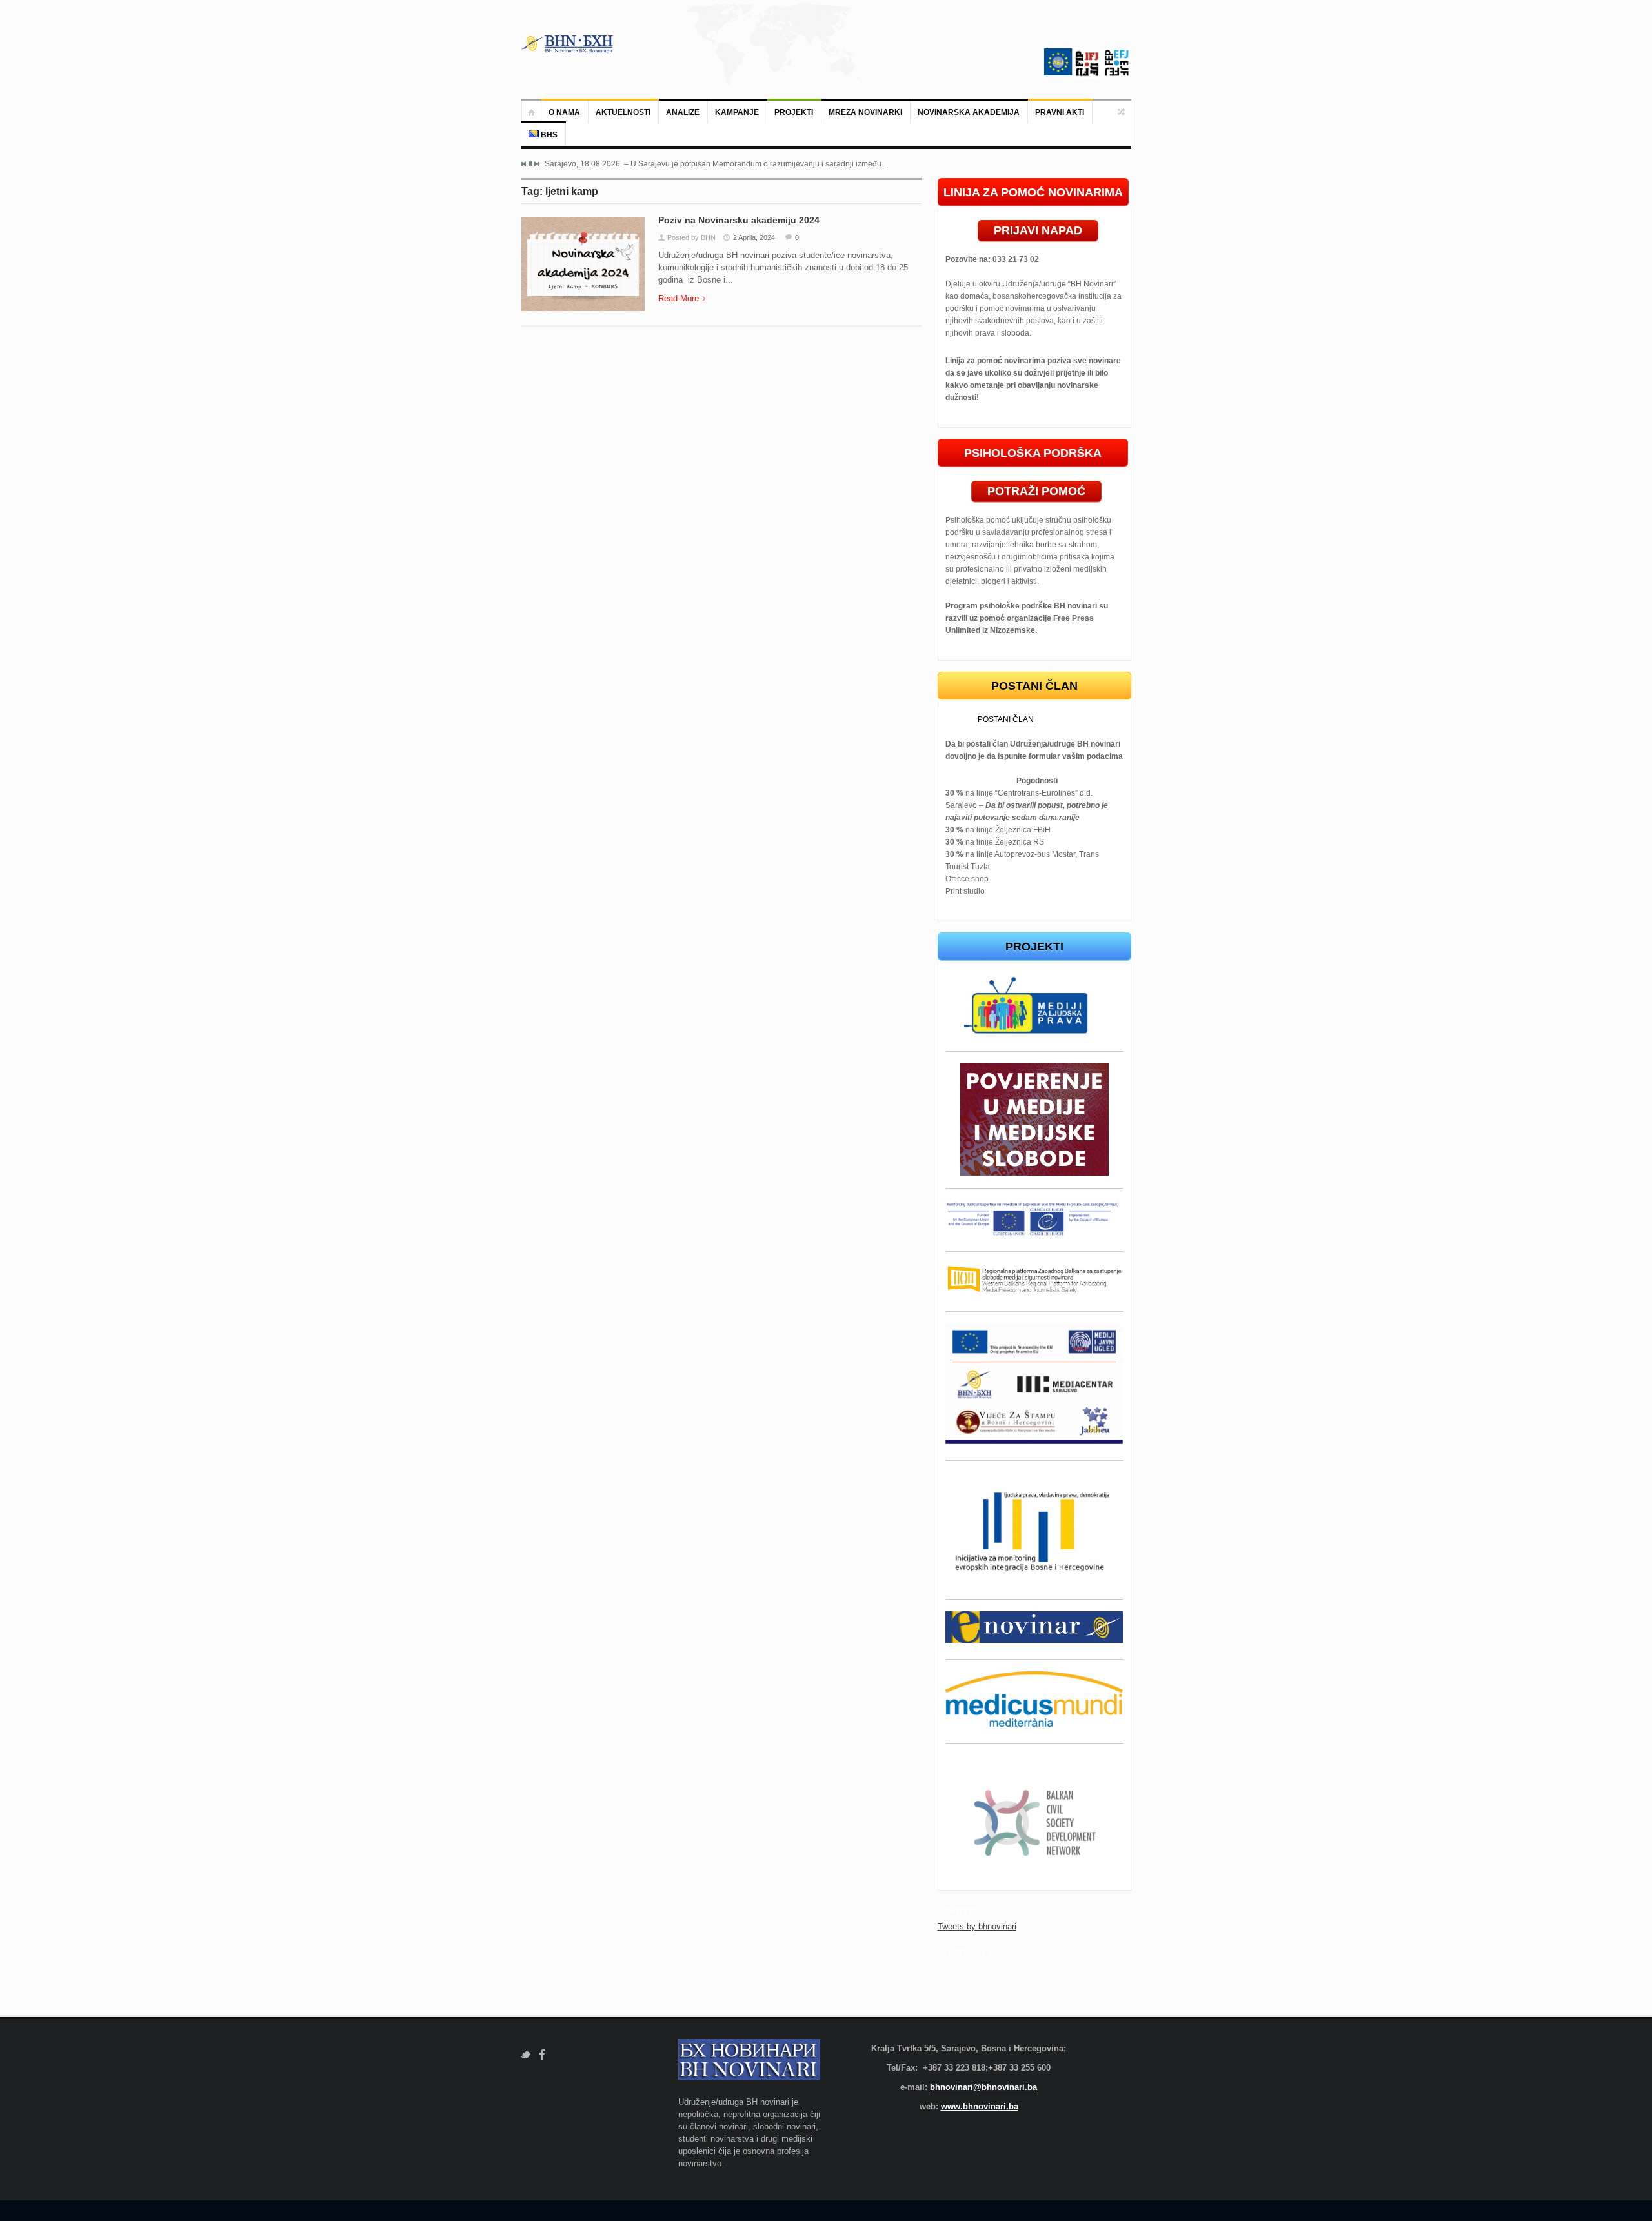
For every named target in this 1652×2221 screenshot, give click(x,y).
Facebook (542, 2055)
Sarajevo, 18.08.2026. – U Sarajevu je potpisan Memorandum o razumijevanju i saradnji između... (716, 164)
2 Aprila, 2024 (754, 237)
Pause (530, 164)
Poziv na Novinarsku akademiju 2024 (739, 220)
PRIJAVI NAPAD (1038, 230)
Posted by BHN (691, 237)
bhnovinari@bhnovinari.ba (983, 2087)
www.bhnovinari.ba (980, 2106)
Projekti (794, 112)
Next (536, 164)
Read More (679, 298)
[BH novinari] (569, 44)
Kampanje (737, 112)
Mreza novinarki (865, 112)
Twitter (526, 2055)
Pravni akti (1060, 112)
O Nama (564, 112)
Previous (524, 164)
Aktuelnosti (623, 112)
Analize (683, 112)
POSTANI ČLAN (1006, 719)
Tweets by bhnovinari (977, 1926)
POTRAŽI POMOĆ (1036, 491)
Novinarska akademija (969, 112)
